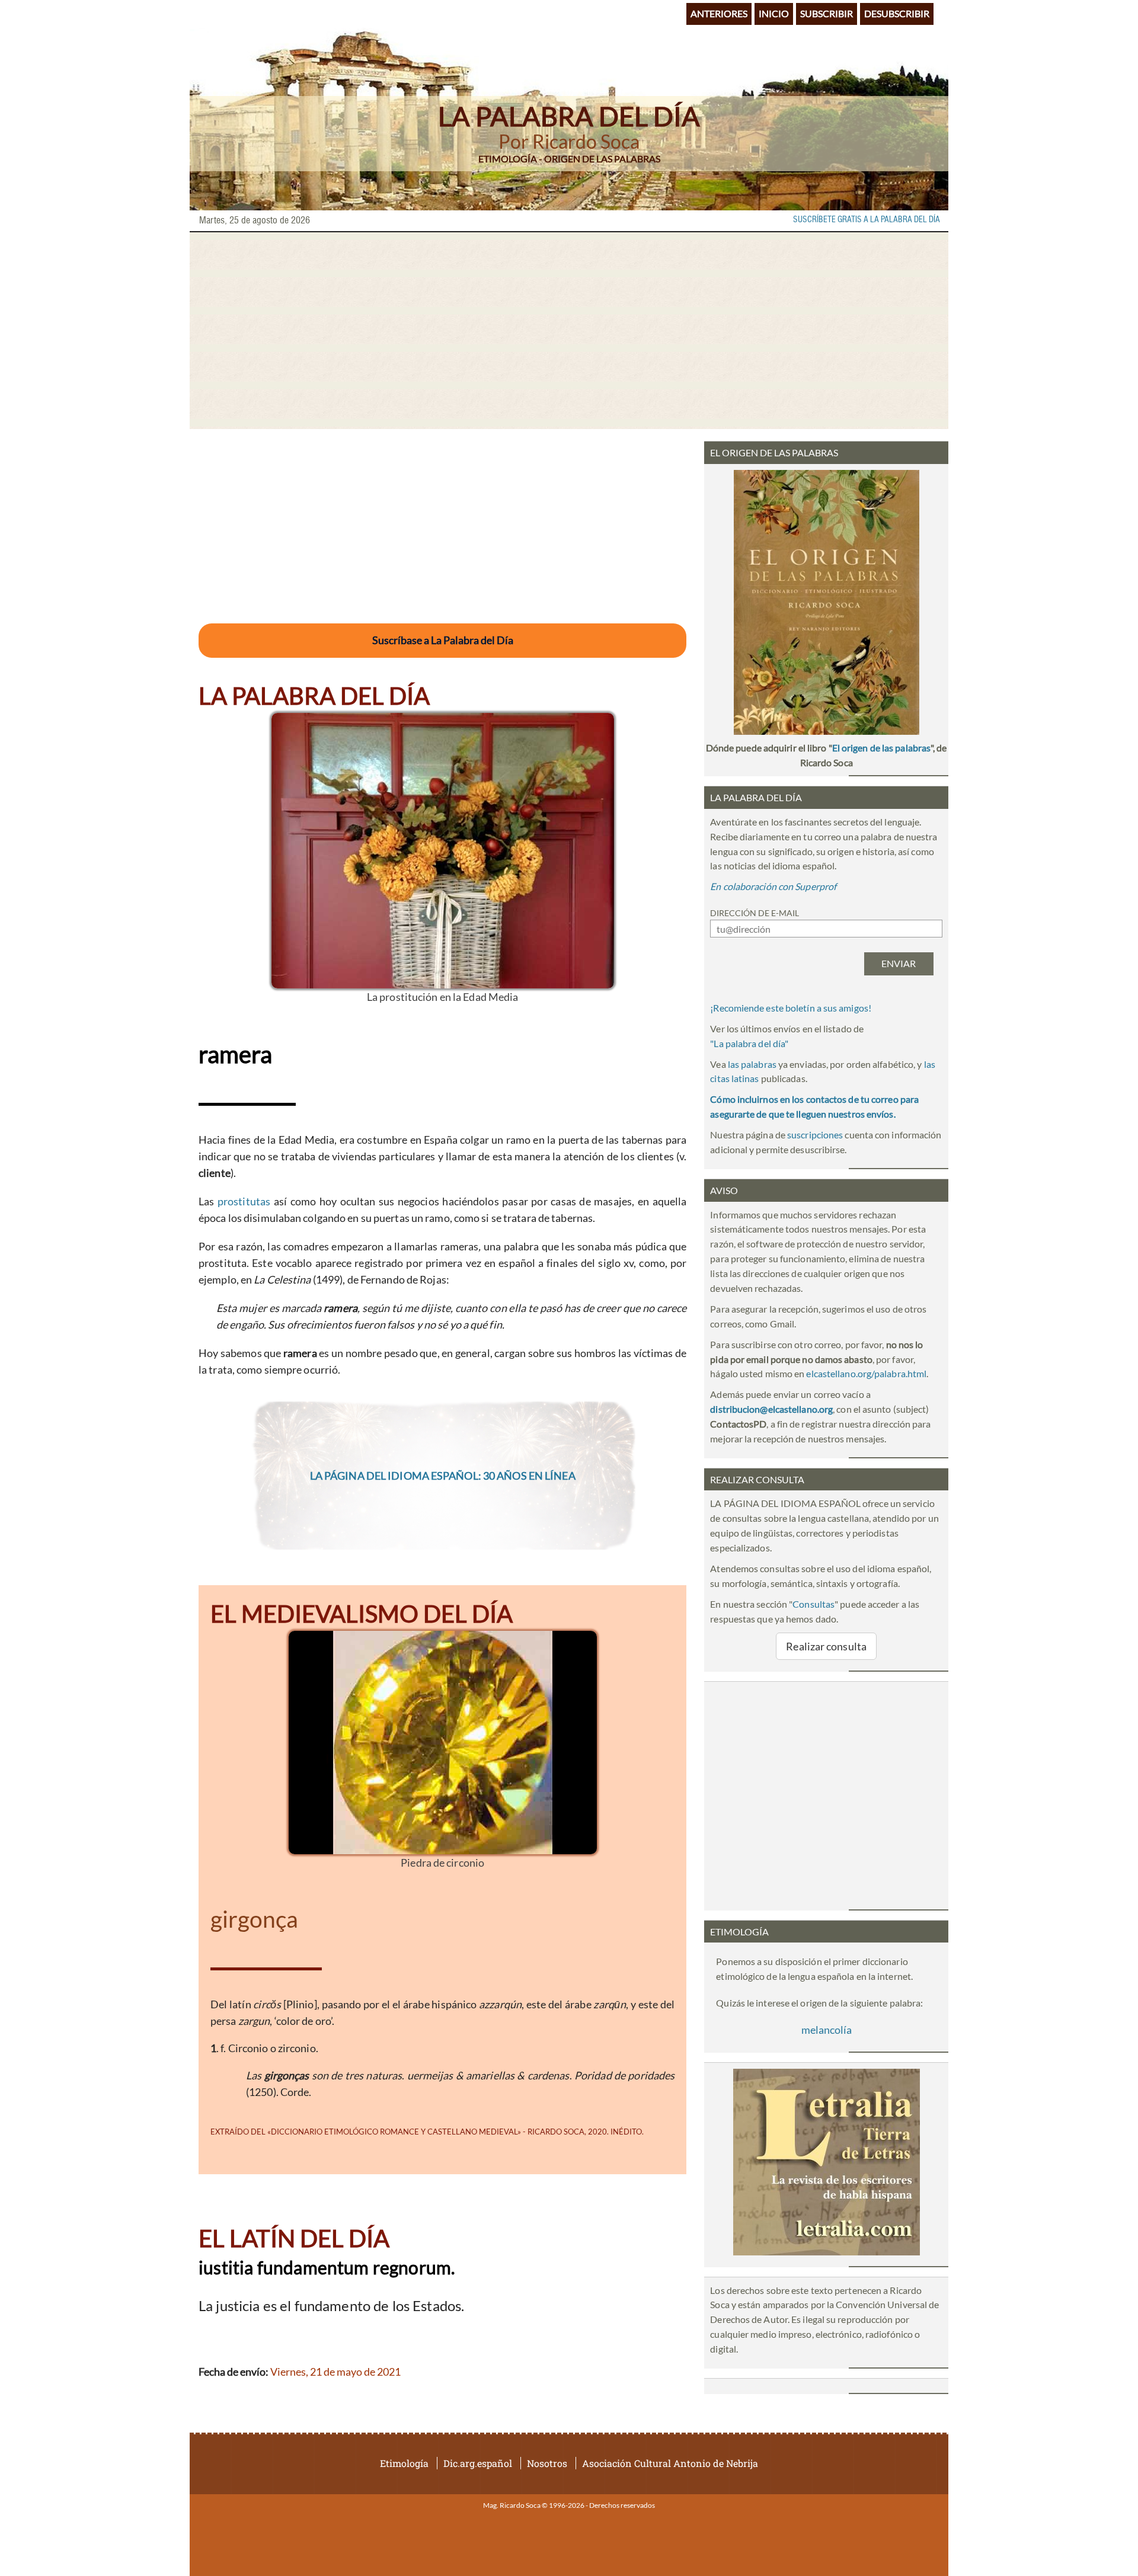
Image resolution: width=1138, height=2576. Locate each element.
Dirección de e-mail (755, 913)
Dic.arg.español (478, 2463)
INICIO (774, 13)
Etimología (404, 2463)
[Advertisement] (569, 331)
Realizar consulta (826, 1646)
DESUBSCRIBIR (897, 13)
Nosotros (547, 2463)
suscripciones (815, 1135)
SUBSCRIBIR (827, 13)
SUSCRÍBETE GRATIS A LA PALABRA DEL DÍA (867, 220)
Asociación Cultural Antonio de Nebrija (670, 2463)
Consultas (813, 1604)
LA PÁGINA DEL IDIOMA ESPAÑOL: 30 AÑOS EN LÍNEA (443, 1476)
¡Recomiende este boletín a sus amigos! (791, 1008)
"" (749, 1043)
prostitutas (244, 1201)
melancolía (827, 2030)
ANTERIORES (719, 13)
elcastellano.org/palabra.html (866, 1373)
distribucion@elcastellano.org (771, 1409)
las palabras (752, 1064)
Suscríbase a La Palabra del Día (443, 640)
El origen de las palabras (881, 748)
